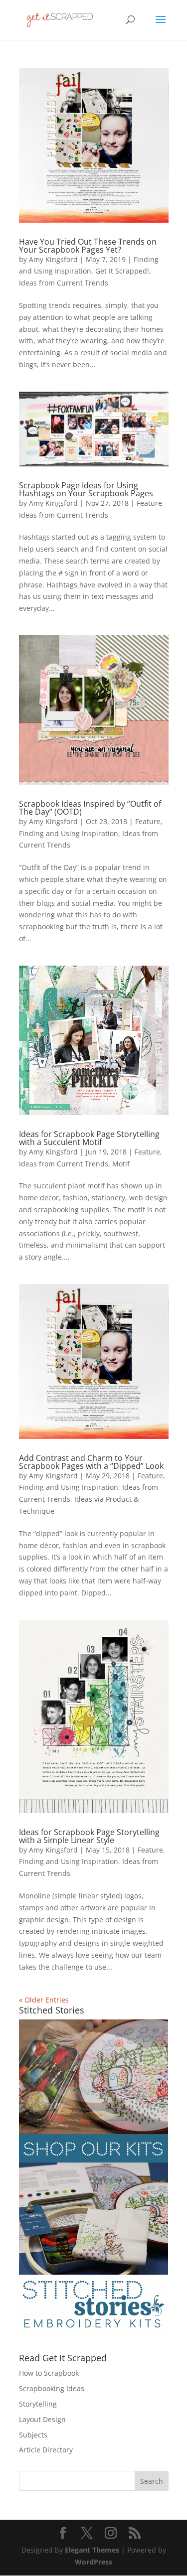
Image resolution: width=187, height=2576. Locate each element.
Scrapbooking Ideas (52, 2388)
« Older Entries (44, 2000)
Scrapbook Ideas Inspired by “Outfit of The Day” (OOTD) (90, 808)
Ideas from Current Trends (64, 283)
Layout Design (42, 2419)
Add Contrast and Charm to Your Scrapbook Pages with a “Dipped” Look (91, 1462)
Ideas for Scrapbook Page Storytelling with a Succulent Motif (89, 1138)
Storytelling (38, 2404)
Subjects (33, 2435)
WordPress (93, 2562)
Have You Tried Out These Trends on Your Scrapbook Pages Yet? (88, 246)
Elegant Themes (92, 2550)
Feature (149, 503)
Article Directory (46, 2450)
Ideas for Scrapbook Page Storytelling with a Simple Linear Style (89, 1836)
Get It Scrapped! (122, 271)
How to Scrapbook (49, 2373)
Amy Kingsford (53, 259)
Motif (121, 1164)
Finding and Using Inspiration (69, 833)
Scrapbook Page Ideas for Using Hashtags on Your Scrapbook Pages (86, 489)
